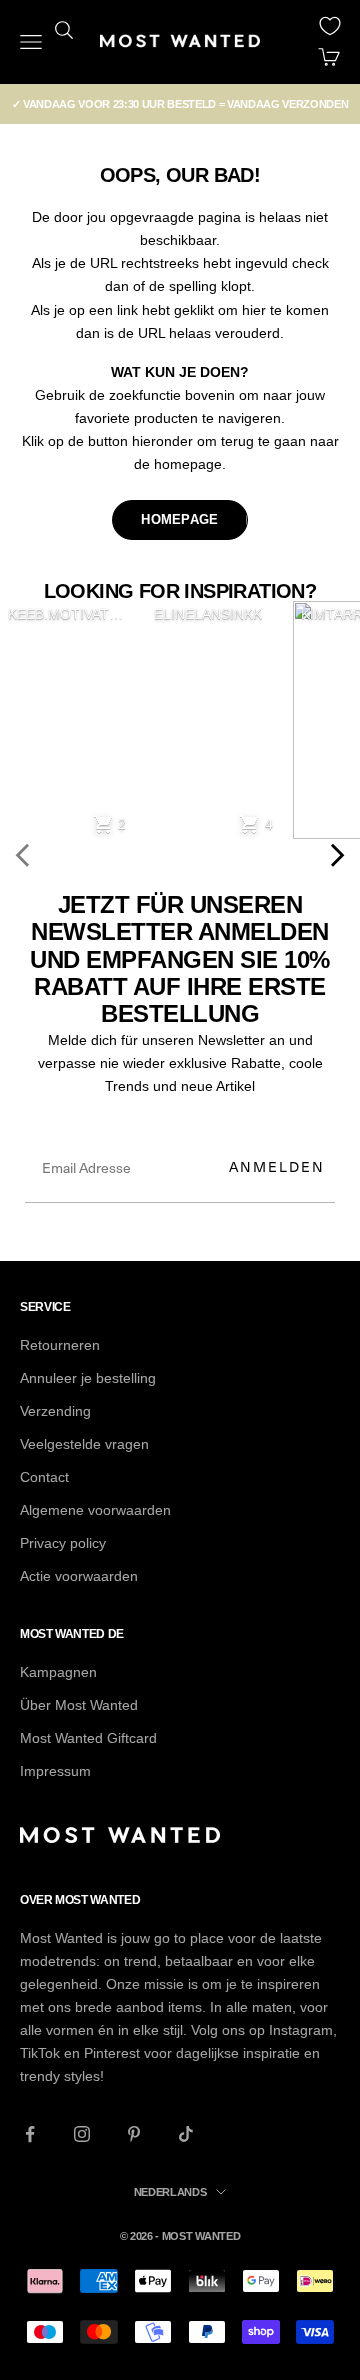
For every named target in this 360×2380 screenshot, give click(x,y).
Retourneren (60, 1345)
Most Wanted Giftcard (88, 1738)
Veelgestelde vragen (84, 1444)
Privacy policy (63, 1543)
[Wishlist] (330, 26)
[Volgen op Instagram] (82, 2134)
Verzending (55, 1411)
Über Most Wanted (79, 1705)
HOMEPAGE (179, 519)
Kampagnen (58, 1672)
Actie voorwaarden (79, 1576)
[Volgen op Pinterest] (134, 2134)
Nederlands (170, 2192)
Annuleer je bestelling (88, 1378)
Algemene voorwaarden (95, 1510)
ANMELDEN (277, 1166)
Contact (44, 1477)
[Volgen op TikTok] (186, 2134)
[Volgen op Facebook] (30, 2134)
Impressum (55, 1771)
